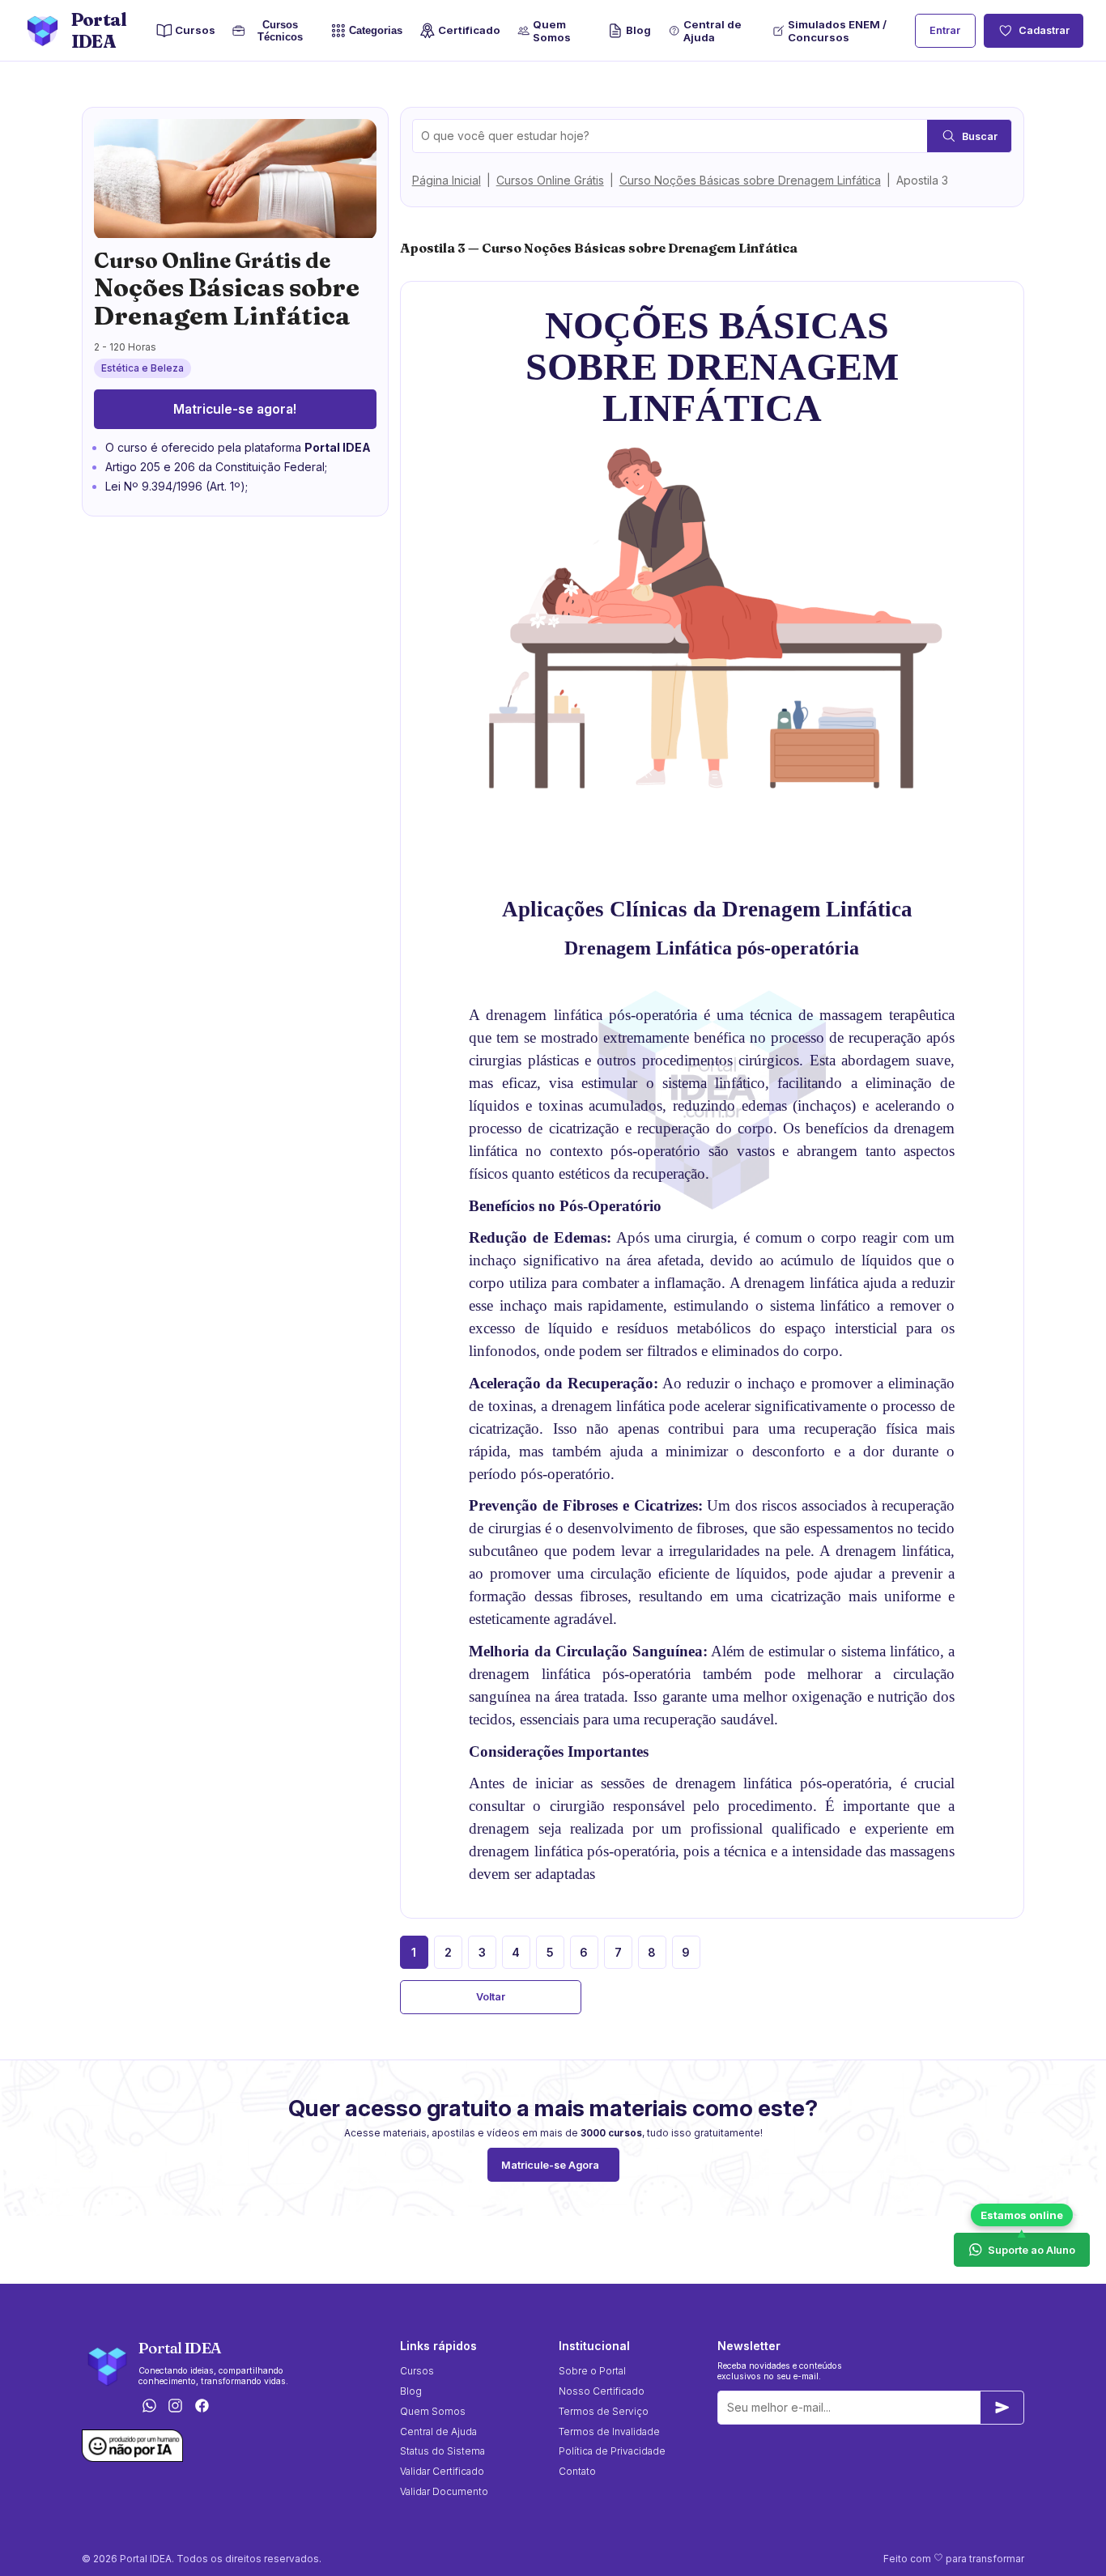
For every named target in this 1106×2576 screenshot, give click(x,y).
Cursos (195, 30)
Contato (577, 2471)
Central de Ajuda (713, 31)
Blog (638, 30)
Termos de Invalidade (609, 2431)
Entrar (945, 30)
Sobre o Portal (592, 2371)
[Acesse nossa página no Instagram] (176, 2406)
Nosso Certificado (602, 2391)
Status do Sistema (442, 2451)
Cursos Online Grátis (550, 180)
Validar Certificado (442, 2471)
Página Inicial (447, 180)
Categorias (376, 31)
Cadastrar (1044, 30)
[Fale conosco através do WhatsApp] (149, 2406)
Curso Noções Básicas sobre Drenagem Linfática (750, 180)
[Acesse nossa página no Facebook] (202, 2406)
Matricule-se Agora (550, 2165)
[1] (1002, 2408)
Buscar (980, 136)
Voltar (491, 1997)
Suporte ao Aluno (1032, 2250)
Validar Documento (444, 2491)
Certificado (469, 30)
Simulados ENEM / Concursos (837, 31)
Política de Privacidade (612, 2451)
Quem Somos (552, 31)
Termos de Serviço (604, 2411)
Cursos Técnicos (277, 31)
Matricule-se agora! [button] (235, 409)
